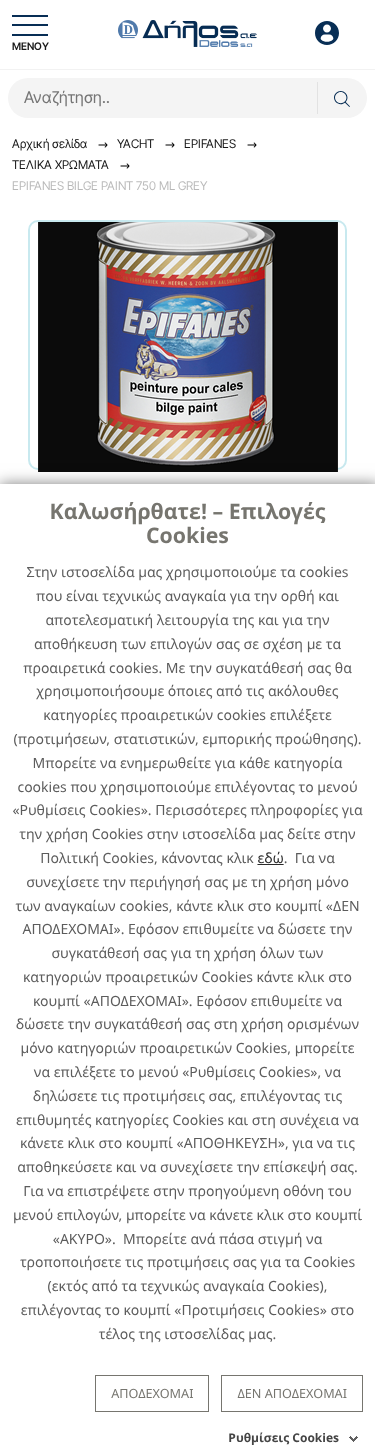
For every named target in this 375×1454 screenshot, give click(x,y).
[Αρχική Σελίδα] (188, 32)
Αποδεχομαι (152, 1393)
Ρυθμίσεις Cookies (283, 1437)
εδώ (270, 858)
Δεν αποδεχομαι (292, 1393)
